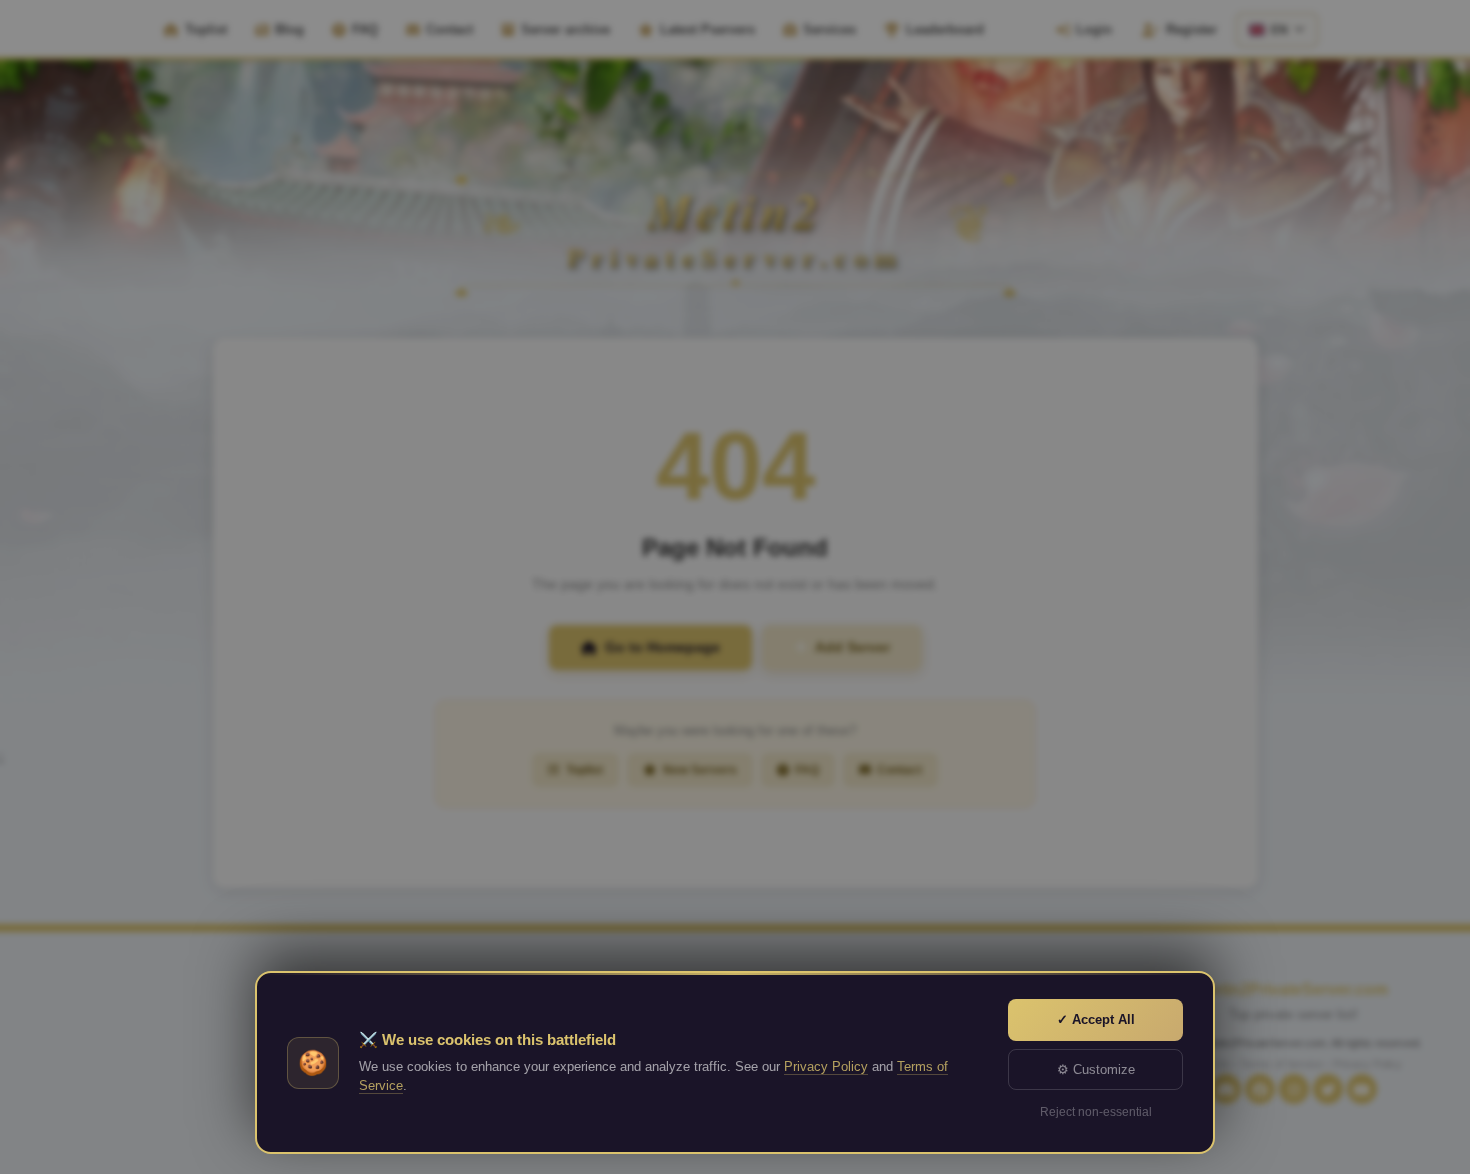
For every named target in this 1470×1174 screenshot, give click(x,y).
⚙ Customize (1096, 1069)
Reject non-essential (1096, 1112)
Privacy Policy (826, 1066)
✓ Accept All (1096, 1019)
